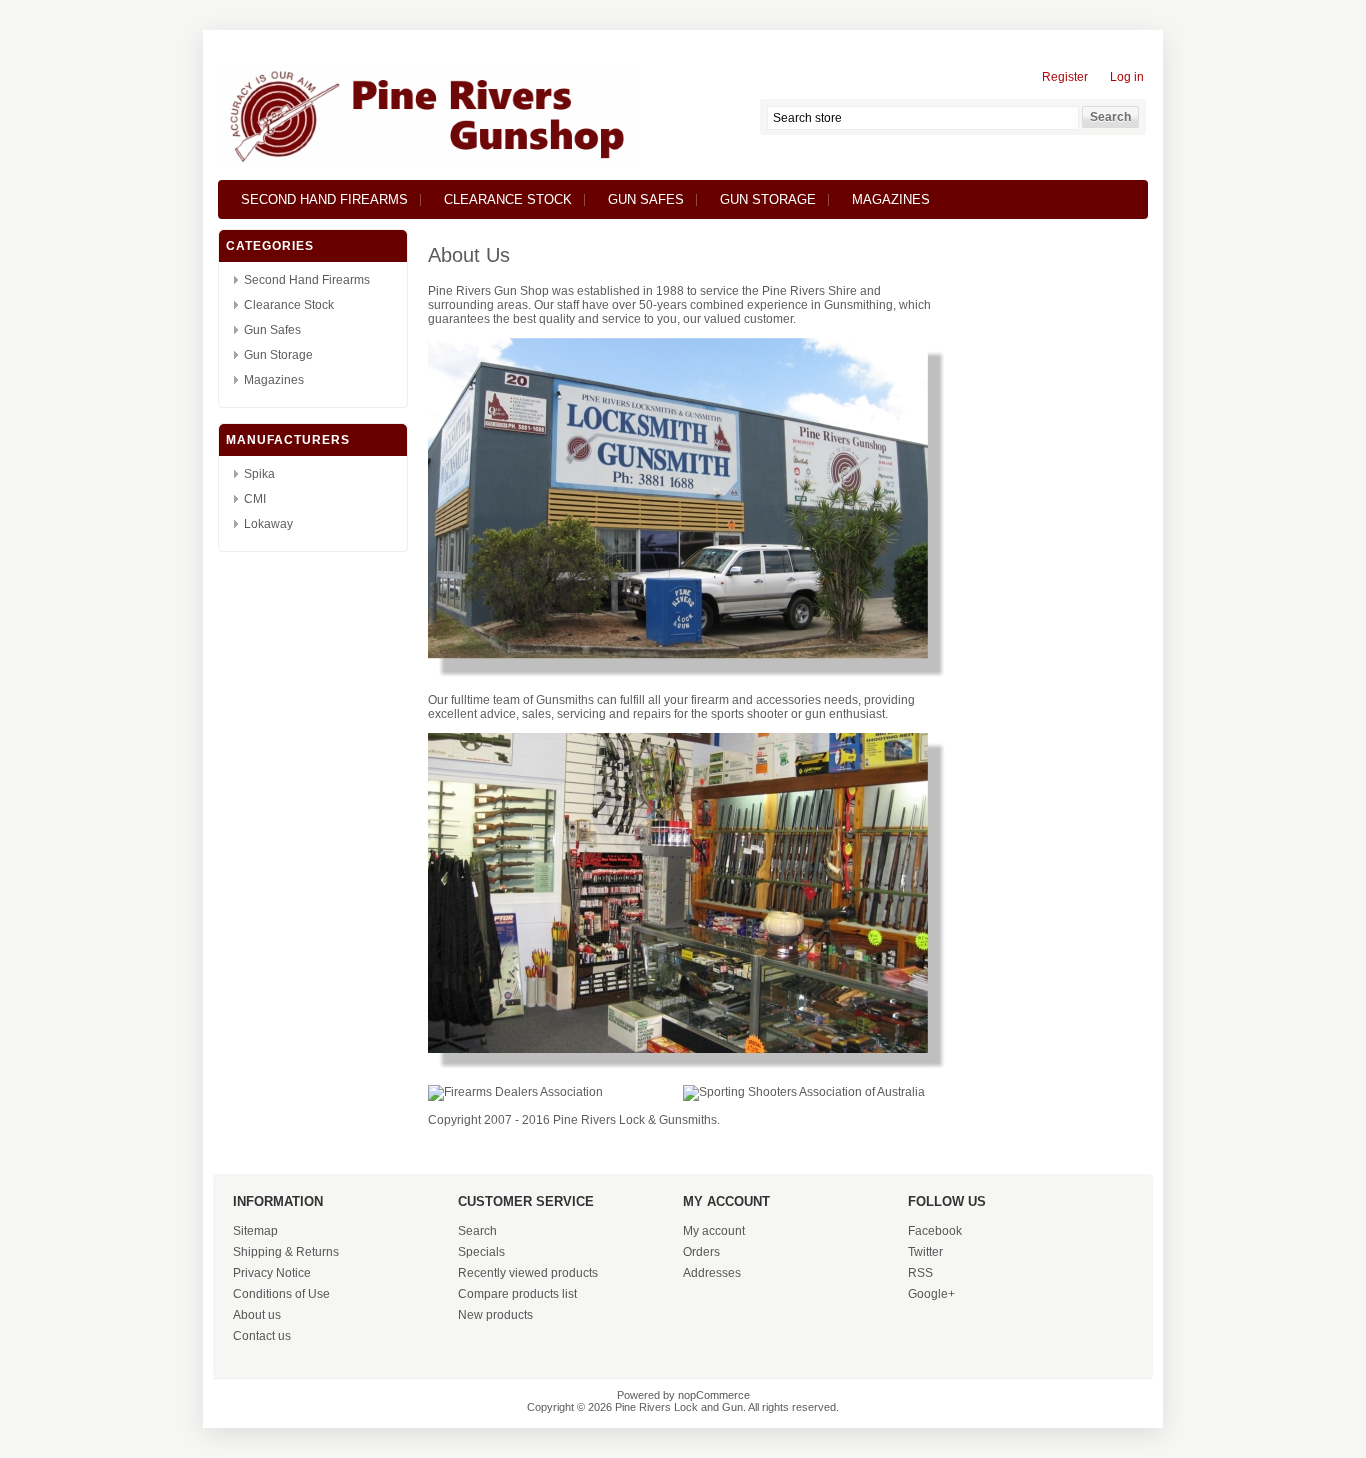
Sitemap (255, 1231)
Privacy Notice (272, 1273)
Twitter (925, 1252)
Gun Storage (768, 199)
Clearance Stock (508, 199)
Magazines (891, 199)
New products (495, 1315)
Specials (481, 1252)
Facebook (935, 1231)
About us (257, 1315)
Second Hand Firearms (324, 199)
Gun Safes (646, 199)
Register (1065, 77)
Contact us (262, 1336)
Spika (259, 474)
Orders (701, 1252)
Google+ (931, 1294)
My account (714, 1231)
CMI (255, 499)
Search (477, 1231)
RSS (920, 1273)
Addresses (712, 1273)
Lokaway (268, 524)
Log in (1127, 77)
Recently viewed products (528, 1273)
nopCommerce (714, 1395)
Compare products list (517, 1294)
